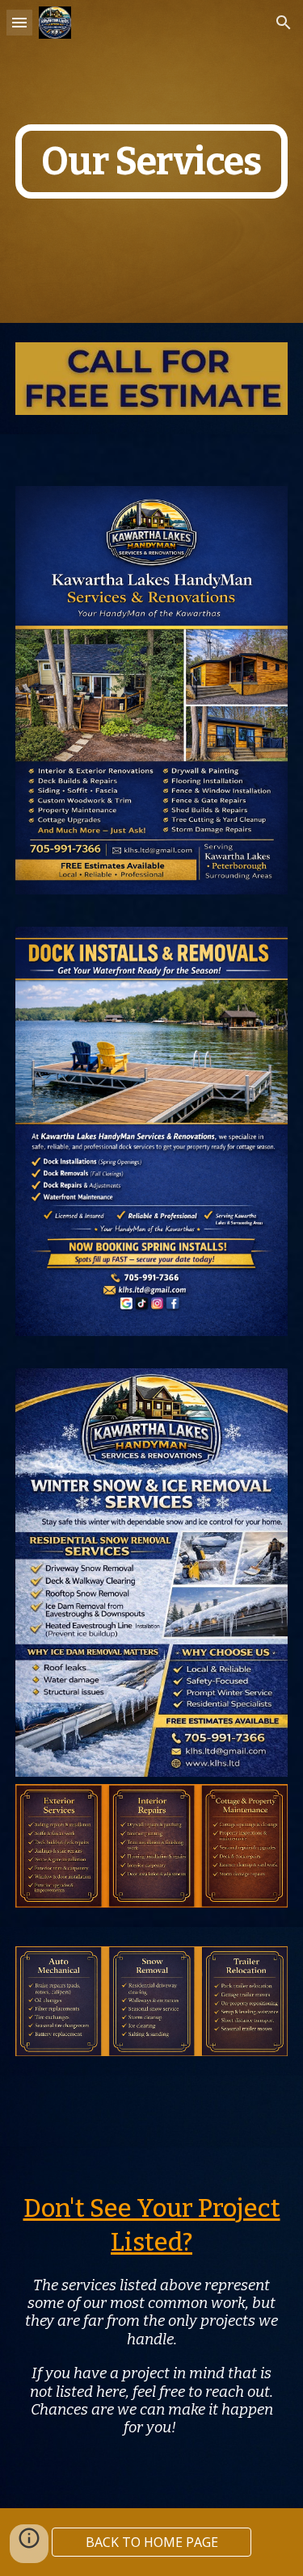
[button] (19, 22)
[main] (152, 162)
